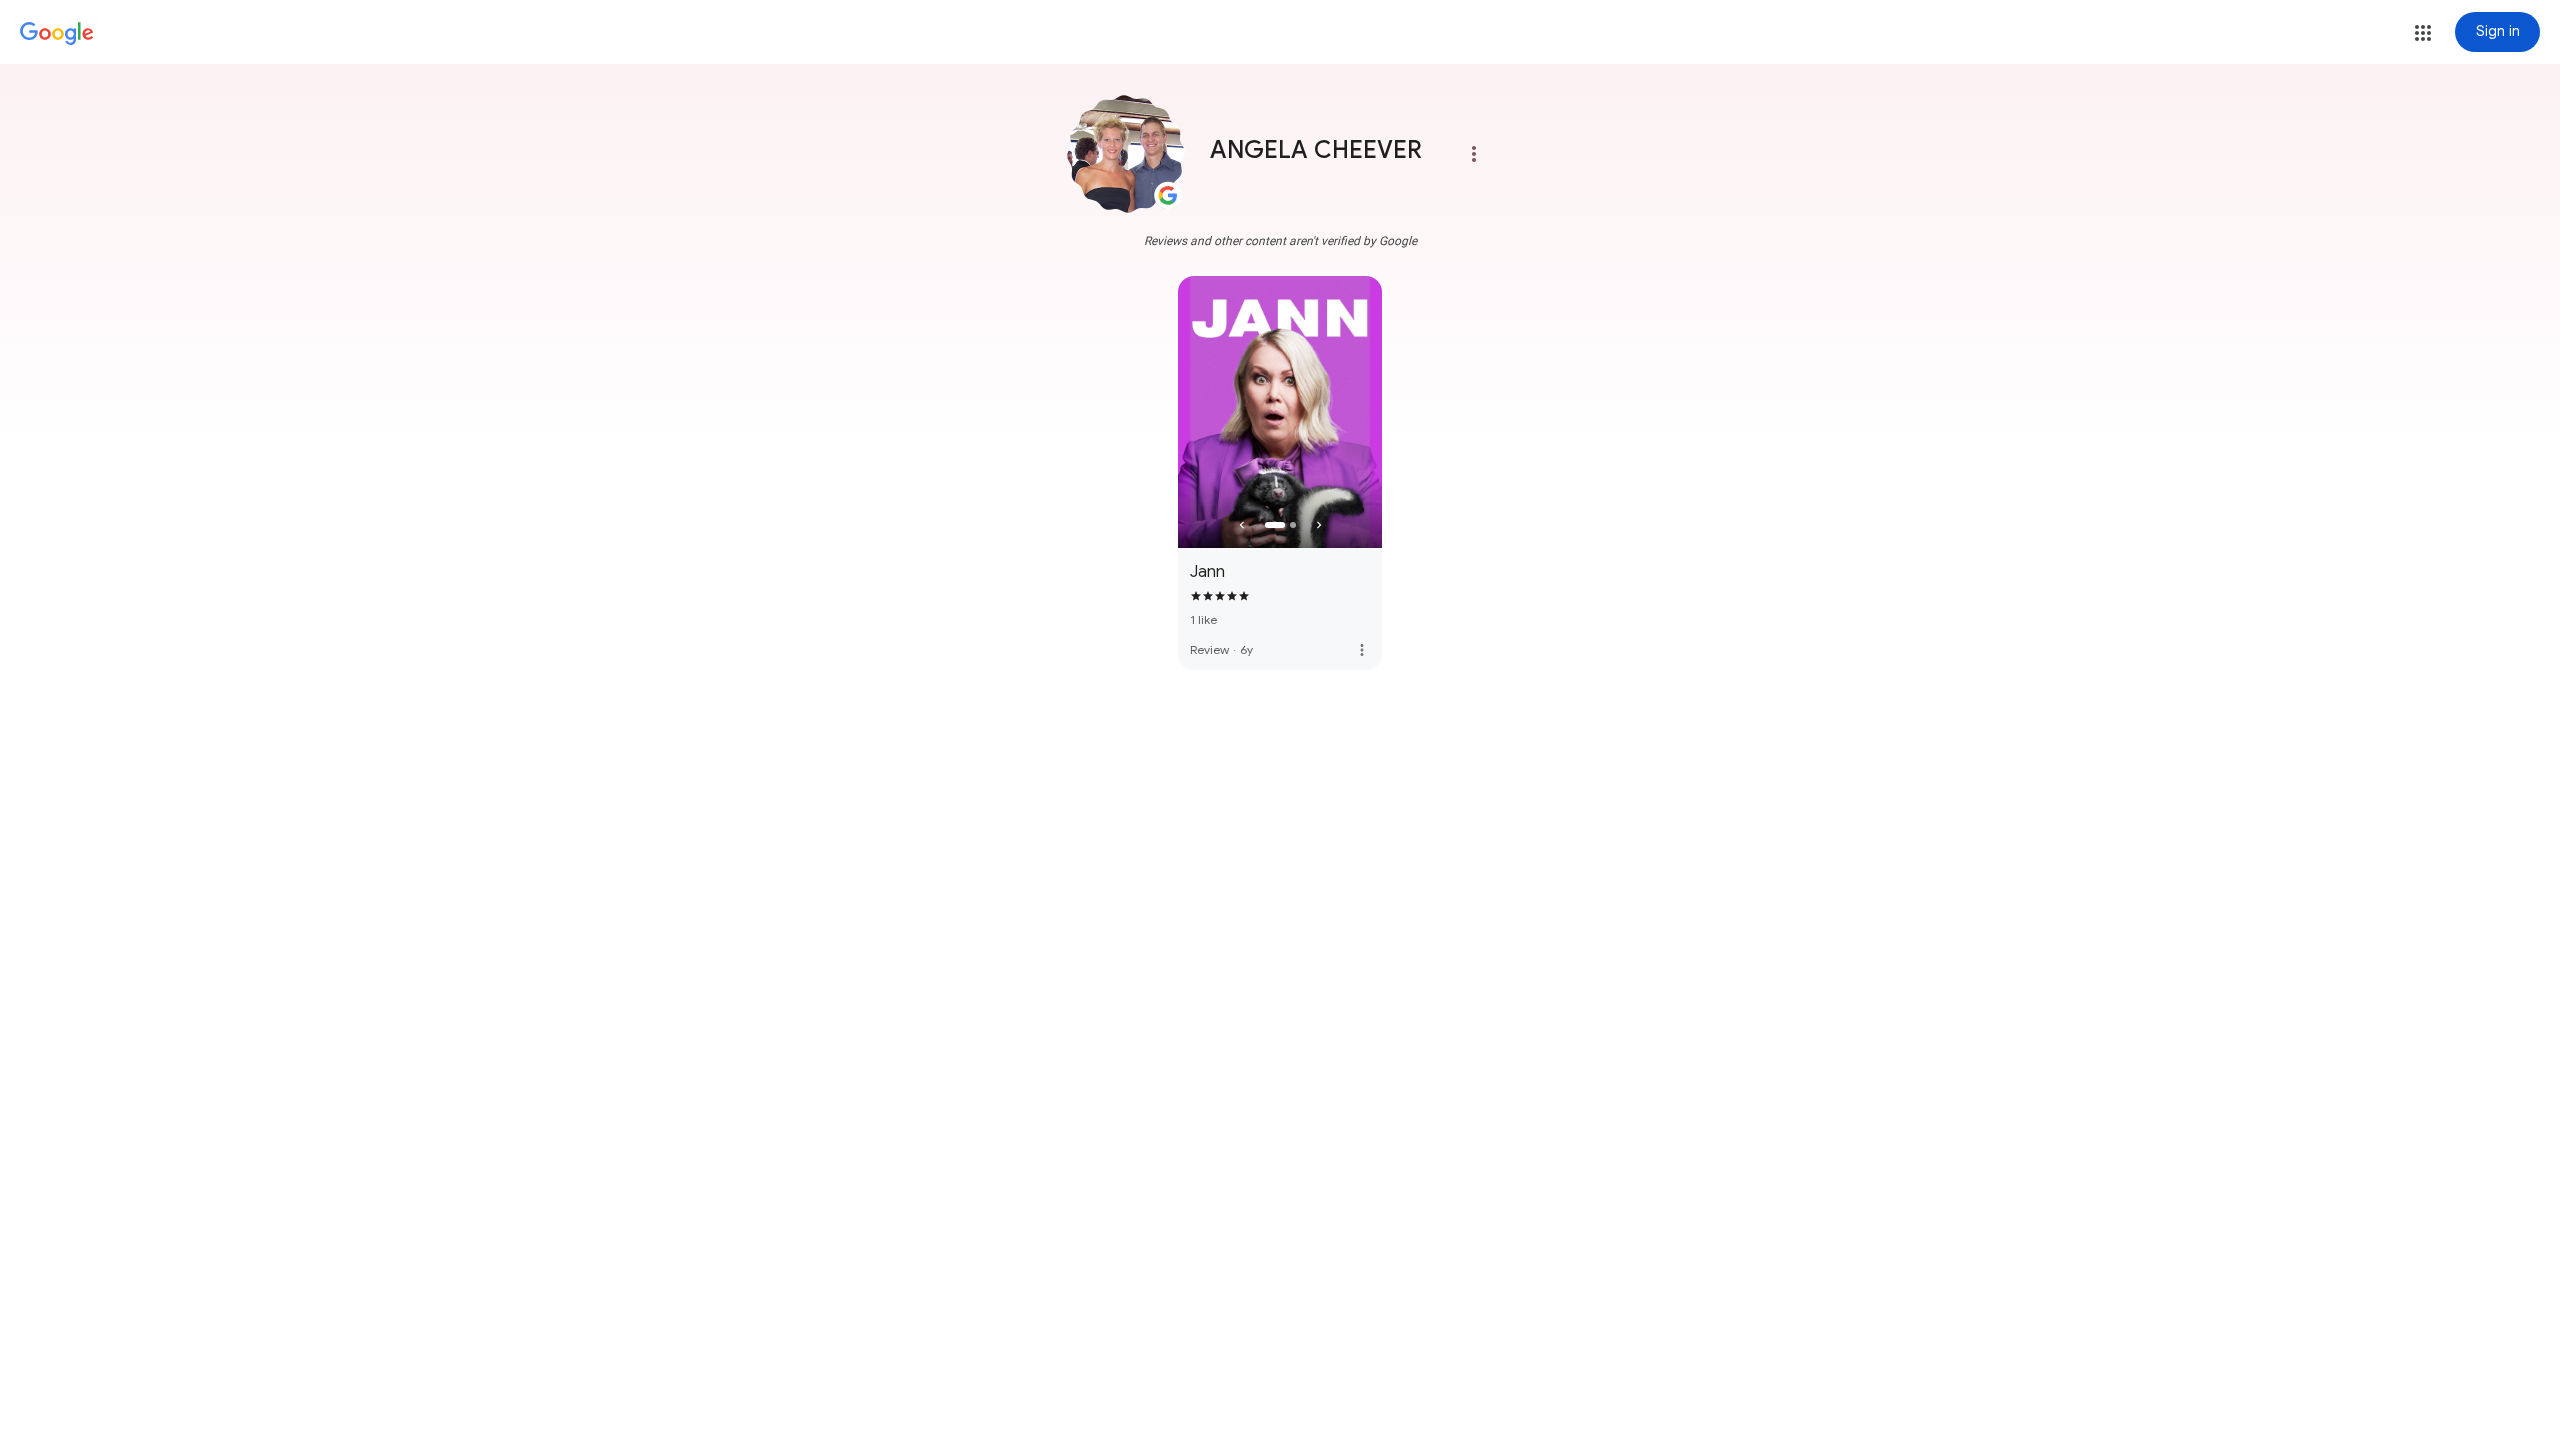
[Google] (57, 34)
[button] (2423, 33)
